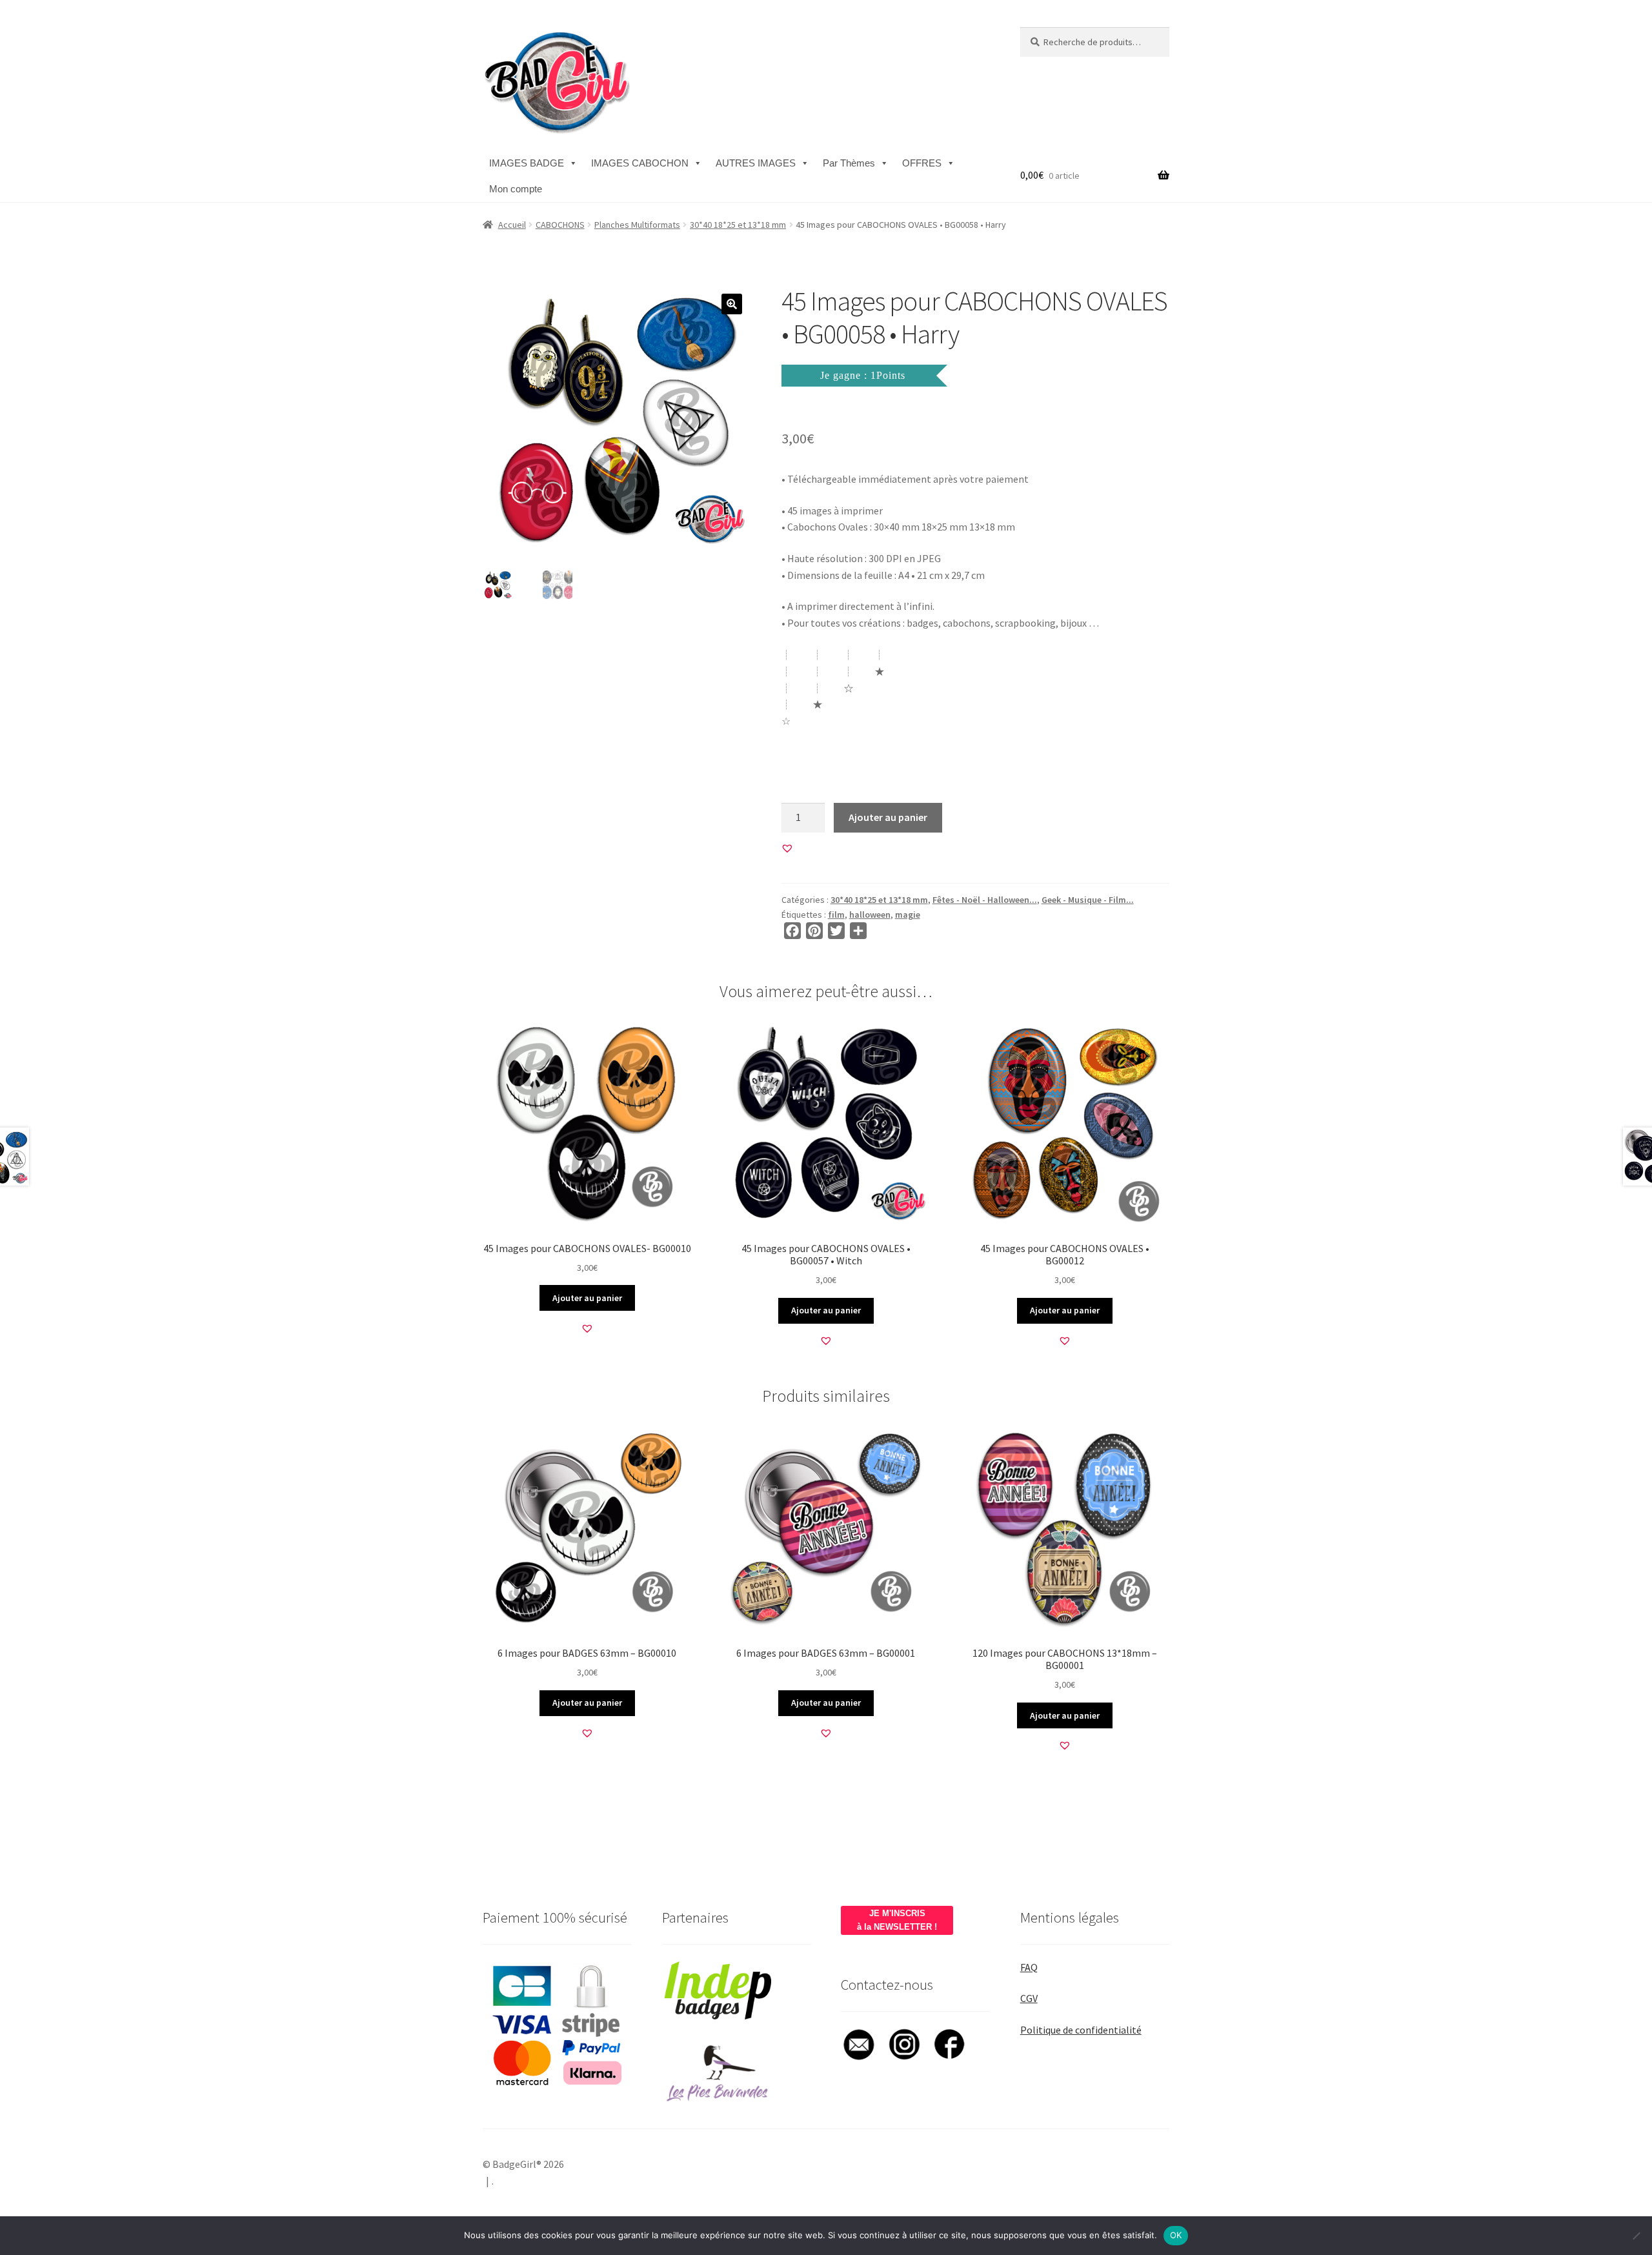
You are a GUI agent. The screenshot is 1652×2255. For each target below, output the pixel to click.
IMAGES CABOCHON (640, 163)
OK (1176, 2235)
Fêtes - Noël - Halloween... (985, 900)
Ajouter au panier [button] (587, 1298)
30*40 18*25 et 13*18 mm (738, 225)
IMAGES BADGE (527, 163)
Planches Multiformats (637, 225)
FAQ (1029, 1967)
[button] (732, 304)
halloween (870, 915)
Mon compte (516, 189)
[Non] (1636, 2236)
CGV (1029, 1998)
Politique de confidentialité (1081, 2030)
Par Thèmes (849, 163)
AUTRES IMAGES (756, 163)
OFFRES (922, 163)
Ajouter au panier (888, 817)
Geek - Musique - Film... (1088, 900)
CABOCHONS (560, 225)
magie (908, 915)
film (836, 915)
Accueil (512, 225)
